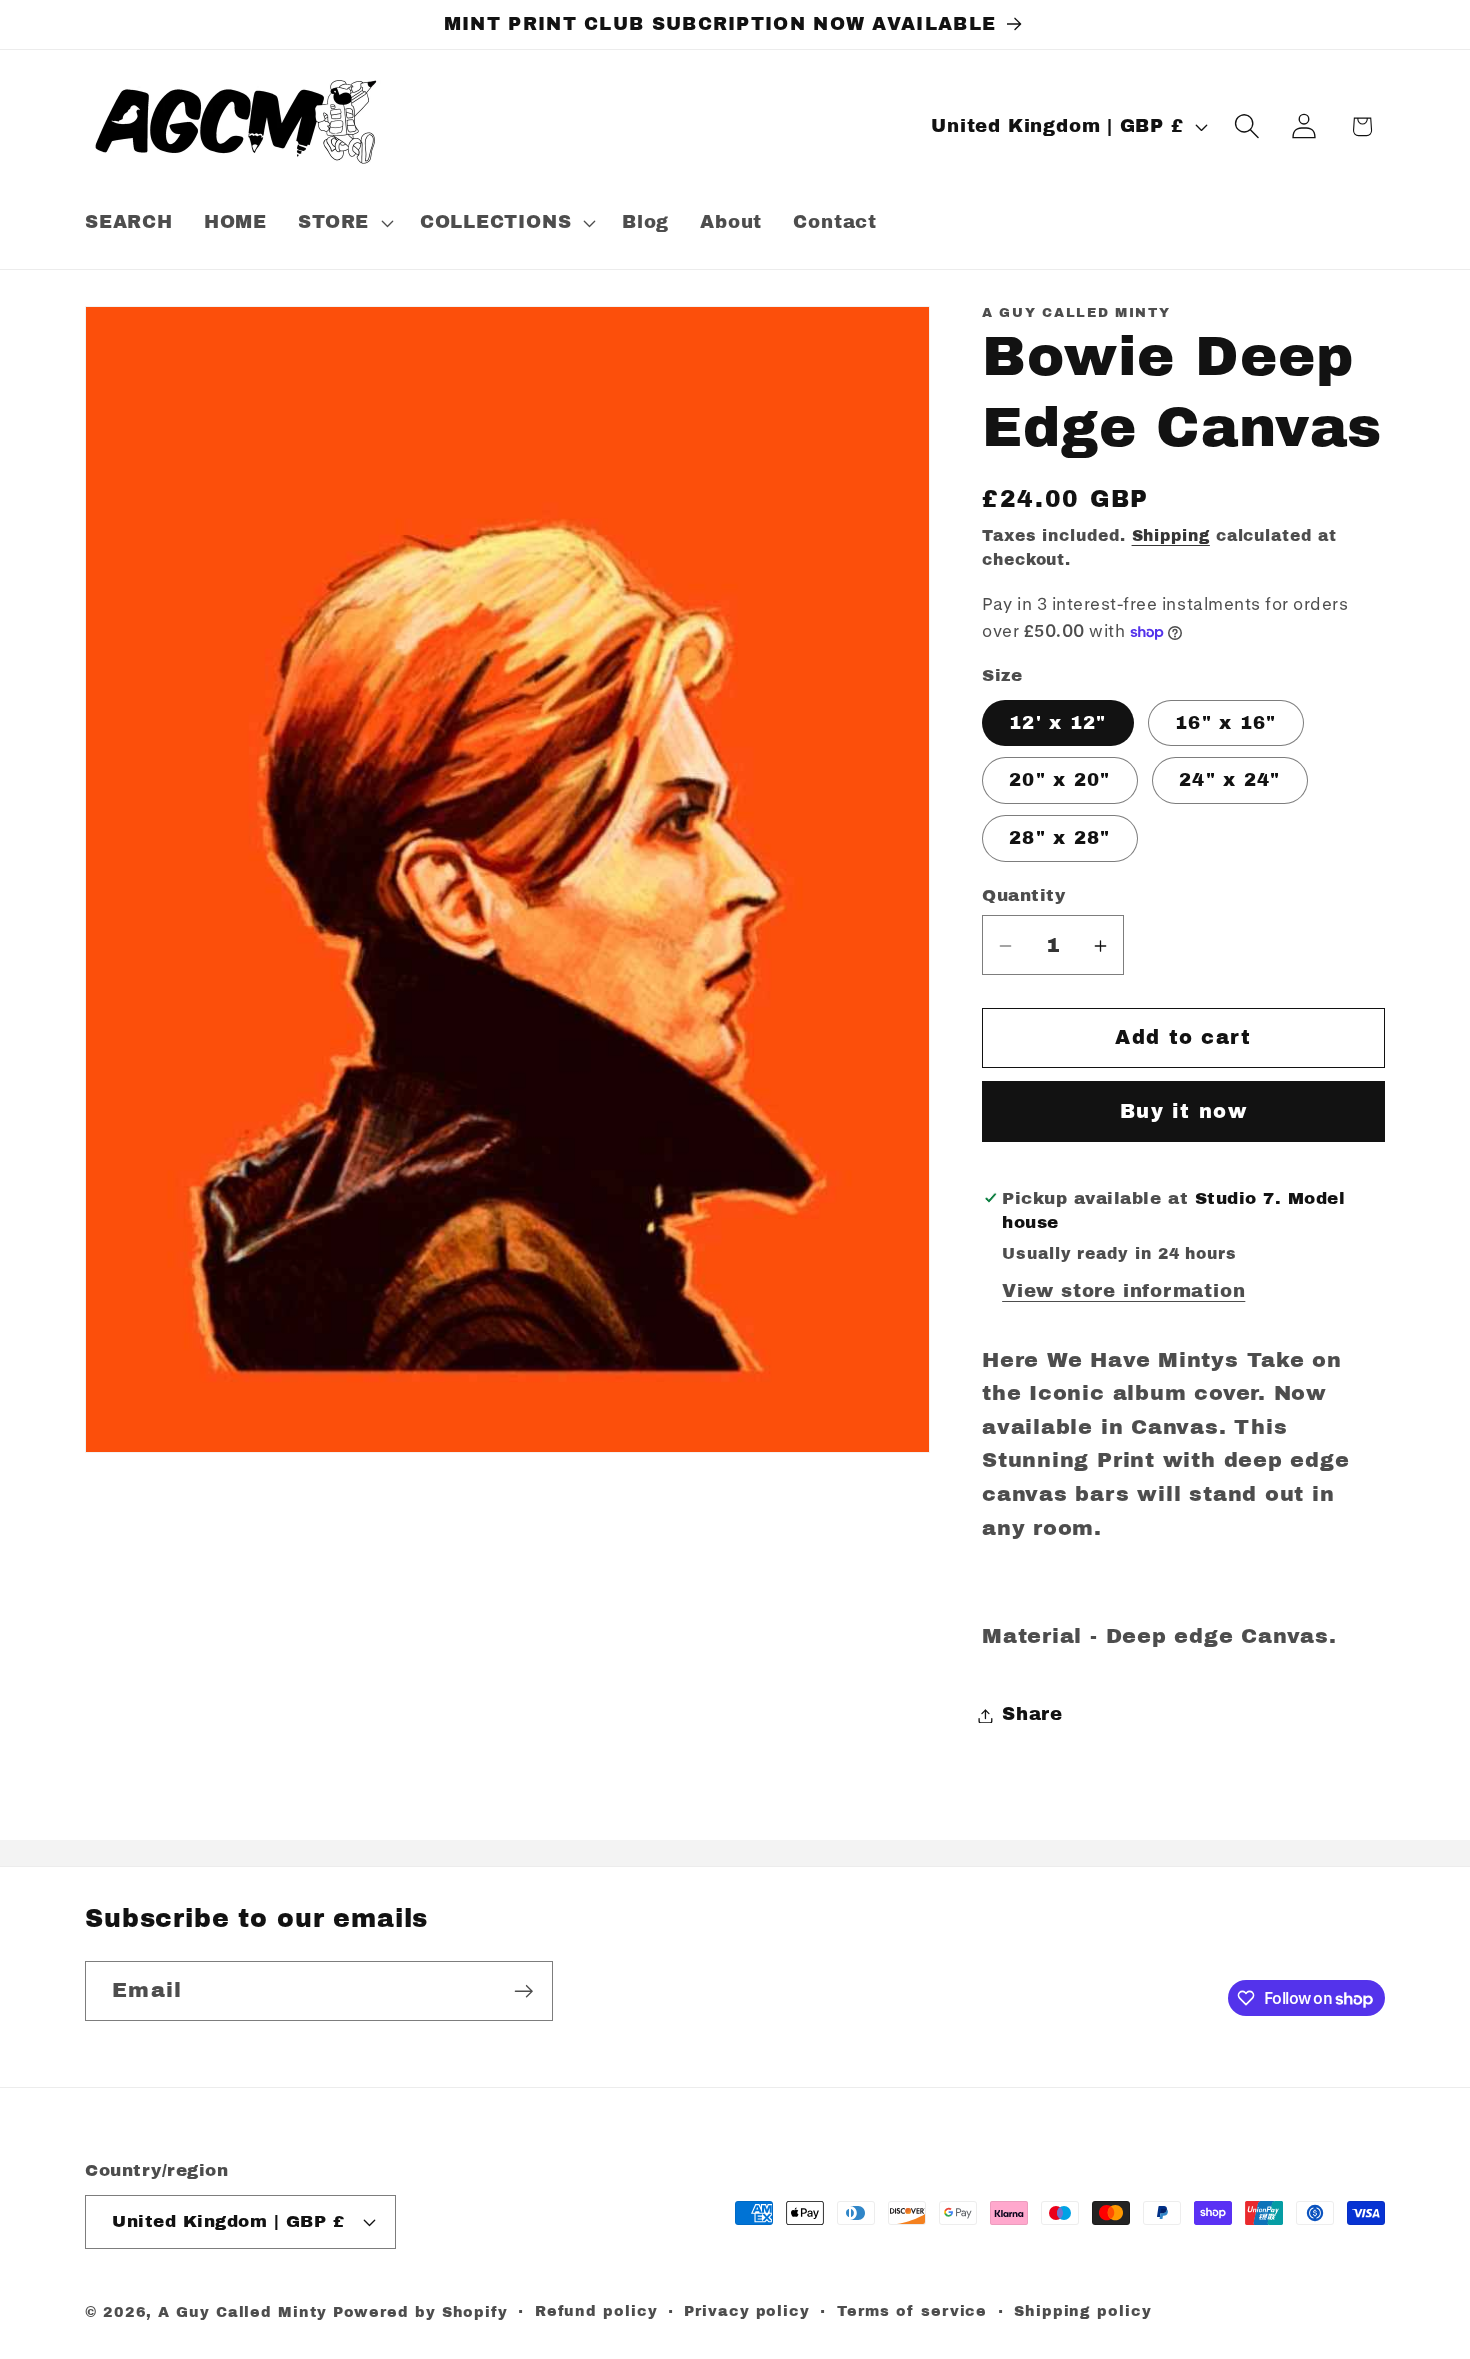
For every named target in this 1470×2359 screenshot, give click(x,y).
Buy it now (1183, 1111)
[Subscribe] (523, 1991)
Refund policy (596, 2310)
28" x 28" (1060, 839)
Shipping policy (1083, 2310)
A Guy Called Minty (242, 2311)
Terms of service (912, 2310)
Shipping (1171, 535)
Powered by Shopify (420, 2311)
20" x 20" (1060, 781)
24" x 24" (1230, 781)
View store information (1123, 1291)
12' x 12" (1058, 723)
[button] (344, 223)
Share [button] (1032, 1715)
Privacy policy (747, 2310)
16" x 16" (1226, 723)
